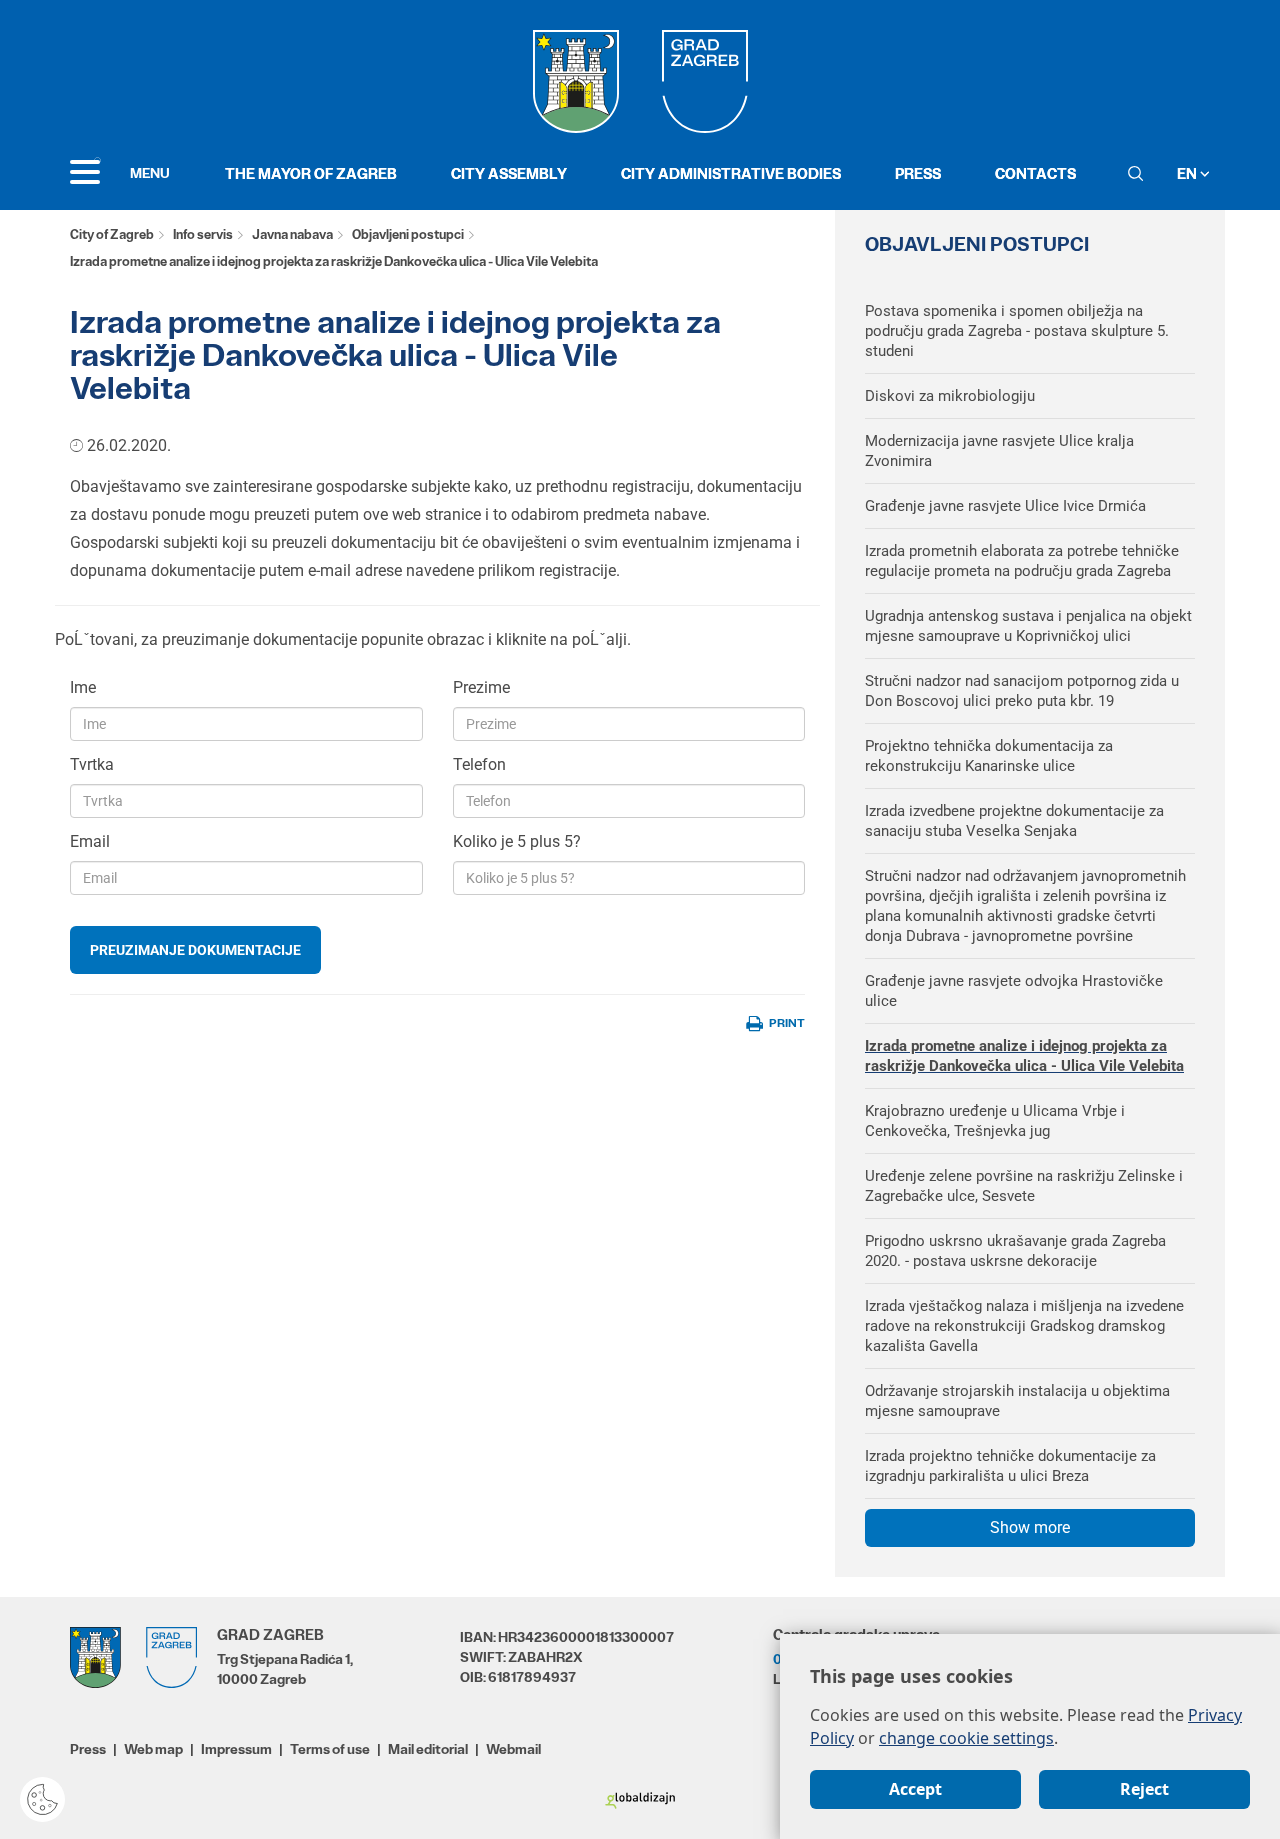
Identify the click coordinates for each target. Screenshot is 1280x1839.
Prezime (481, 687)
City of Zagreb (112, 234)
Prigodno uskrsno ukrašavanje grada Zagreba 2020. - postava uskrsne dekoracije (1015, 1251)
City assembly (509, 173)
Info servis (203, 234)
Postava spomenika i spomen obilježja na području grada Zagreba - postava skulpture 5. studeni (1017, 331)
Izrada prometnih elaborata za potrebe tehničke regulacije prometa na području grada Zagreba (1022, 561)
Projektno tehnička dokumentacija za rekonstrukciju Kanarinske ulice (989, 756)
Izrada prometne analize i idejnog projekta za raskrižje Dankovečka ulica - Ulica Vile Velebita (1024, 1056)
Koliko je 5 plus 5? (517, 841)
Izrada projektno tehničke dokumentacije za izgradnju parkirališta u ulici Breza (1010, 1466)
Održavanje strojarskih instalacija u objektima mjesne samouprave (1017, 1401)
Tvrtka (92, 764)
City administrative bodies (731, 173)
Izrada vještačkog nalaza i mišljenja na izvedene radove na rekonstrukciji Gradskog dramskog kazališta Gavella (1024, 1326)
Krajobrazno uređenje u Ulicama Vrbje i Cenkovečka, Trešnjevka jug (995, 1121)
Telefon (479, 764)
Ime (83, 687)
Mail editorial (428, 1749)
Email (90, 841)
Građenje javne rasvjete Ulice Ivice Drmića (1005, 506)
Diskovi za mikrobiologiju (950, 396)
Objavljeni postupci (408, 234)
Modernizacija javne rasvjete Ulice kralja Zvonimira (999, 451)
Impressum (236, 1749)
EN (1188, 173)
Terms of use (330, 1749)
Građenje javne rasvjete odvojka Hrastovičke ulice (1014, 991)
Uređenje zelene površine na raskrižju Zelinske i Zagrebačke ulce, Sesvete (1024, 1186)
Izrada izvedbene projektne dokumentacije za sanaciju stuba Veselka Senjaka (1014, 821)
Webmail (513, 1749)
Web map (153, 1749)
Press (918, 173)
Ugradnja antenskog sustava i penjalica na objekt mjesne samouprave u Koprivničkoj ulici (1028, 626)
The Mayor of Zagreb (311, 173)
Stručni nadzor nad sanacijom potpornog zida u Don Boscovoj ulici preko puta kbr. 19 (1022, 691)
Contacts (1035, 173)
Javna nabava (292, 234)
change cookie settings (966, 1738)
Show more (1030, 1527)
